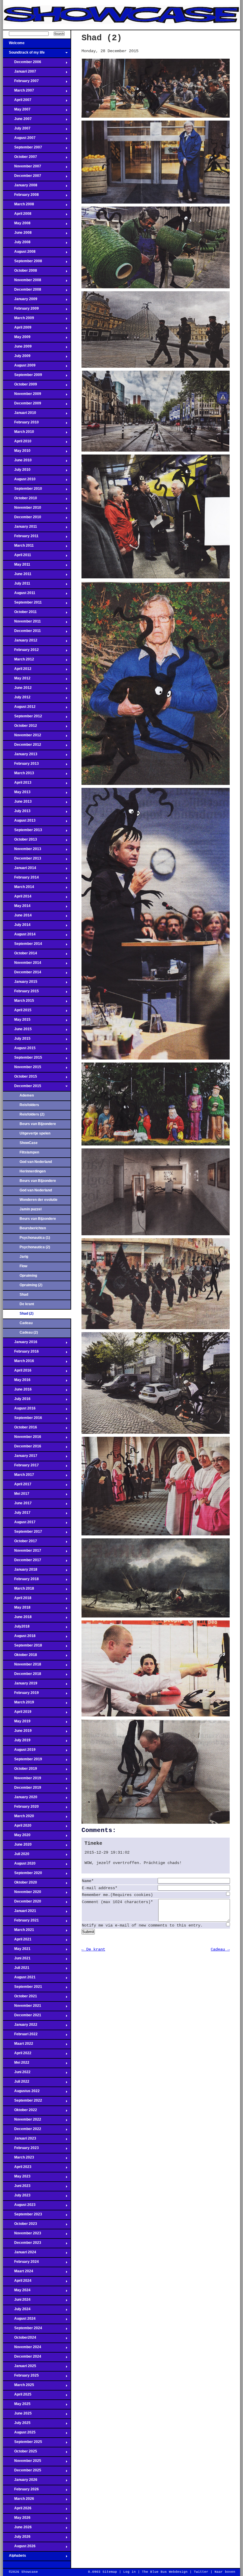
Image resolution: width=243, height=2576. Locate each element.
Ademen (27, 1095)
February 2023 (21, 2150)
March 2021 (19, 1932)
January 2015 (20, 983)
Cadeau (26, 1323)
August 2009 (19, 367)
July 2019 (17, 1742)
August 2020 (19, 1865)
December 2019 (22, 1789)
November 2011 (22, 623)
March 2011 (18, 547)
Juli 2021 (16, 1969)
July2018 (16, 1628)
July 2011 (17, 585)
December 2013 (22, 860)
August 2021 (19, 1979)
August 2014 (19, 936)
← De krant (93, 1949)
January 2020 (20, 1799)
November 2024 (22, 2349)
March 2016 (19, 1363)
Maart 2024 (18, 2273)
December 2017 (22, 1562)
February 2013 (21, 765)
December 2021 (22, 2017)
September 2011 (22, 604)
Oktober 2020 (20, 1884)
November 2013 (22, 851)
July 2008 (17, 244)
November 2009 (22, 396)
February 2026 (21, 2491)
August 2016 (19, 1410)
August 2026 (19, 2548)
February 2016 (21, 1353)
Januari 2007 (20, 73)
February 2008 (21, 196)
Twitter (201, 2572)
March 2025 (19, 2387)
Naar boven (225, 2572)
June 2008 (17, 234)
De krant (27, 1304)
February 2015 (21, 993)
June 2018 (17, 1619)
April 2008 (17, 215)
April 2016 (17, 1372)
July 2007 (17, 130)
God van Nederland (36, 1162)
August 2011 (19, 595)
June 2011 (17, 576)
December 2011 (22, 633)
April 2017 (17, 1486)
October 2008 (20, 272)
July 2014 (17, 927)
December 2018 (22, 1676)
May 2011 (17, 566)
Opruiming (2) (31, 1285)
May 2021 (17, 1951)
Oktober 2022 (20, 2112)
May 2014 (17, 908)
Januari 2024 (20, 2254)
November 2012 (22, 737)
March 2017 (19, 1476)
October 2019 (20, 1770)
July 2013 (17, 813)
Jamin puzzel (31, 1209)
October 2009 (20, 386)
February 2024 (21, 2263)
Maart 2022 (18, 2045)
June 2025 (17, 2415)
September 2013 (23, 832)
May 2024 (17, 2292)
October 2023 (20, 2225)
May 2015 (17, 1021)
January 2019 (20, 1685)
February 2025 (21, 2377)
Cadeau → (220, 1949)
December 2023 (22, 2244)
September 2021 (23, 1988)
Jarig (24, 1257)
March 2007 (19, 92)
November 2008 (22, 282)
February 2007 (21, 83)
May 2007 (17, 111)
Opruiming (28, 1276)
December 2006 (22, 64)
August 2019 (19, 1751)
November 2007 (22, 168)
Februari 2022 (20, 2036)
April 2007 (17, 102)
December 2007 (22, 177)
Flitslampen (29, 1152)
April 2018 (17, 1600)
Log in (130, 2572)
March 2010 (19, 433)
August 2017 (19, 1524)
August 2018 (19, 1638)
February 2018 (21, 1581)
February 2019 (21, 1695)
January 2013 (20, 756)
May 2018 (17, 1609)
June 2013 (17, 803)
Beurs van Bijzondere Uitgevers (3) (38, 1220)
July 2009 (17, 358)
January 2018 (20, 1571)
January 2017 (20, 1457)
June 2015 (17, 1031)
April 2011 (17, 557)
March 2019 (19, 1704)
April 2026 (17, 2510)
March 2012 (19, 661)
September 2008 (23, 263)
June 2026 (17, 2529)
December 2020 (22, 1903)
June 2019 (17, 1732)
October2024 (20, 2339)
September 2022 (23, 2102)
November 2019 (22, 1780)
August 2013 (19, 822)
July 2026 (17, 2538)
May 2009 (17, 339)
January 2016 (20, 1344)
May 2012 (17, 680)
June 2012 (17, 689)
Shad (24, 1295)
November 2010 (22, 509)
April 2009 (17, 329)
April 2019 (17, 1713)
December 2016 (22, 1448)
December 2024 (22, 2358)
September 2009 (23, 377)
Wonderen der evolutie (39, 1200)
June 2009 (17, 348)
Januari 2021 (20, 1913)
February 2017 (21, 1467)
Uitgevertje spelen (35, 1133)
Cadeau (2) (29, 1332)
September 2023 (23, 2216)
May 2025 (17, 2406)
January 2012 (20, 642)
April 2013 (17, 784)
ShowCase (29, 1143)
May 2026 (17, 2519)
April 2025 (17, 2396)
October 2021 (20, 1998)
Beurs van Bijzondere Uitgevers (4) (38, 1183)
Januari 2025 (20, 2368)
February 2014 (21, 879)
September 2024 (23, 2330)
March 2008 (19, 206)
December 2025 (22, 2472)
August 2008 (19, 253)
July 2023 (17, 2197)
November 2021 (22, 2007)
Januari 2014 (20, 870)
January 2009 (20, 301)
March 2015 (19, 1002)
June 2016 (17, 1391)
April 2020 (17, 1827)
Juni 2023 (17, 2188)
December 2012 (22, 746)
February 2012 (21, 652)
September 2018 (23, 1647)
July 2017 (17, 1514)
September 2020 (23, 1875)
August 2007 (19, 140)
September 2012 (23, 718)
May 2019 (17, 1723)
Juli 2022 (16, 2083)
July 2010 (17, 471)
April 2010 (17, 443)
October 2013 (20, 841)
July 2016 (17, 1401)
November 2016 (22, 1439)
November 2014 (22, 964)
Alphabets (15, 2557)
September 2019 (23, 1761)
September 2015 (23, 1059)
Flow (23, 1266)
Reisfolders (29, 1105)
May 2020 (17, 1837)
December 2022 (22, 2131)
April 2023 (17, 2169)
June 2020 (17, 1846)
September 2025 (23, 2444)
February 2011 (21, 538)
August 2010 (19, 481)
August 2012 (19, 708)
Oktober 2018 (20, 1657)
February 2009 (21, 310)
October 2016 (20, 1429)
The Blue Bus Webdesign (165, 2572)
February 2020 (21, 1808)
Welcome (14, 45)
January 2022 (20, 2026)
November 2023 (22, 2235)
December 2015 (22, 1088)
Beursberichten (33, 1228)
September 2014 (23, 945)
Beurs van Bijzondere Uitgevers (38, 1126)
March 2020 (19, 1818)
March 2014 (19, 889)
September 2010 (23, 490)
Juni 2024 (17, 2301)
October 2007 (20, 159)
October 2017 (20, 1543)
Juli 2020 (16, 1856)
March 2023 (19, 2159)
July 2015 (17, 1040)
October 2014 (20, 955)
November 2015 (22, 1069)
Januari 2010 (20, 415)
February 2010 (21, 424)
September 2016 (23, 1420)
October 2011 (20, 614)
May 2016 (17, 1382)
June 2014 (17, 917)
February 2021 (21, 1922)
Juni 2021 (17, 1960)
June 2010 (17, 462)
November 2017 (22, 1552)
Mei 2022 (16, 2064)
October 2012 (20, 727)
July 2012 (17, 699)
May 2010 (17, 452)
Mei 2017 (16, 1495)
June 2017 (17, 1505)
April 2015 (17, 1012)
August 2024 (19, 2320)
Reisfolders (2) (32, 1114)
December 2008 (22, 291)
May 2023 (17, 2178)
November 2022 (22, 2121)
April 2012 (17, 671)
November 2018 (22, 1666)
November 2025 (22, 2463)
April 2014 (17, 898)
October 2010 (20, 500)
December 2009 (22, 405)
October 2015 (20, 1078)
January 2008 (20, 187)
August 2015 (19, 1050)
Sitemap (110, 2572)
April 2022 (17, 2055)
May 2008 (17, 225)
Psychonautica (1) (35, 1238)
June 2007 (17, 121)
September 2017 (23, 1533)
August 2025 (19, 2434)
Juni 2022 (17, 2074)
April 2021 (17, 1941)
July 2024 (17, 2311)
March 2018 (19, 1590)
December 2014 (22, 974)
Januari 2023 (20, 2140)
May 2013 (17, 794)
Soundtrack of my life (24, 54)
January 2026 (20, 2481)
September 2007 (23, 149)
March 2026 (19, 2500)
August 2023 (19, 2207)
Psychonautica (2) (35, 1247)
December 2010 (22, 519)
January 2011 (20, 528)
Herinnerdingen (33, 1171)
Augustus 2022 (21, 2093)
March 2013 (19, 775)
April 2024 (17, 2282)
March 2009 (19, 320)
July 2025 (17, 2425)
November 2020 (22, 1894)
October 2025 (20, 2453)
